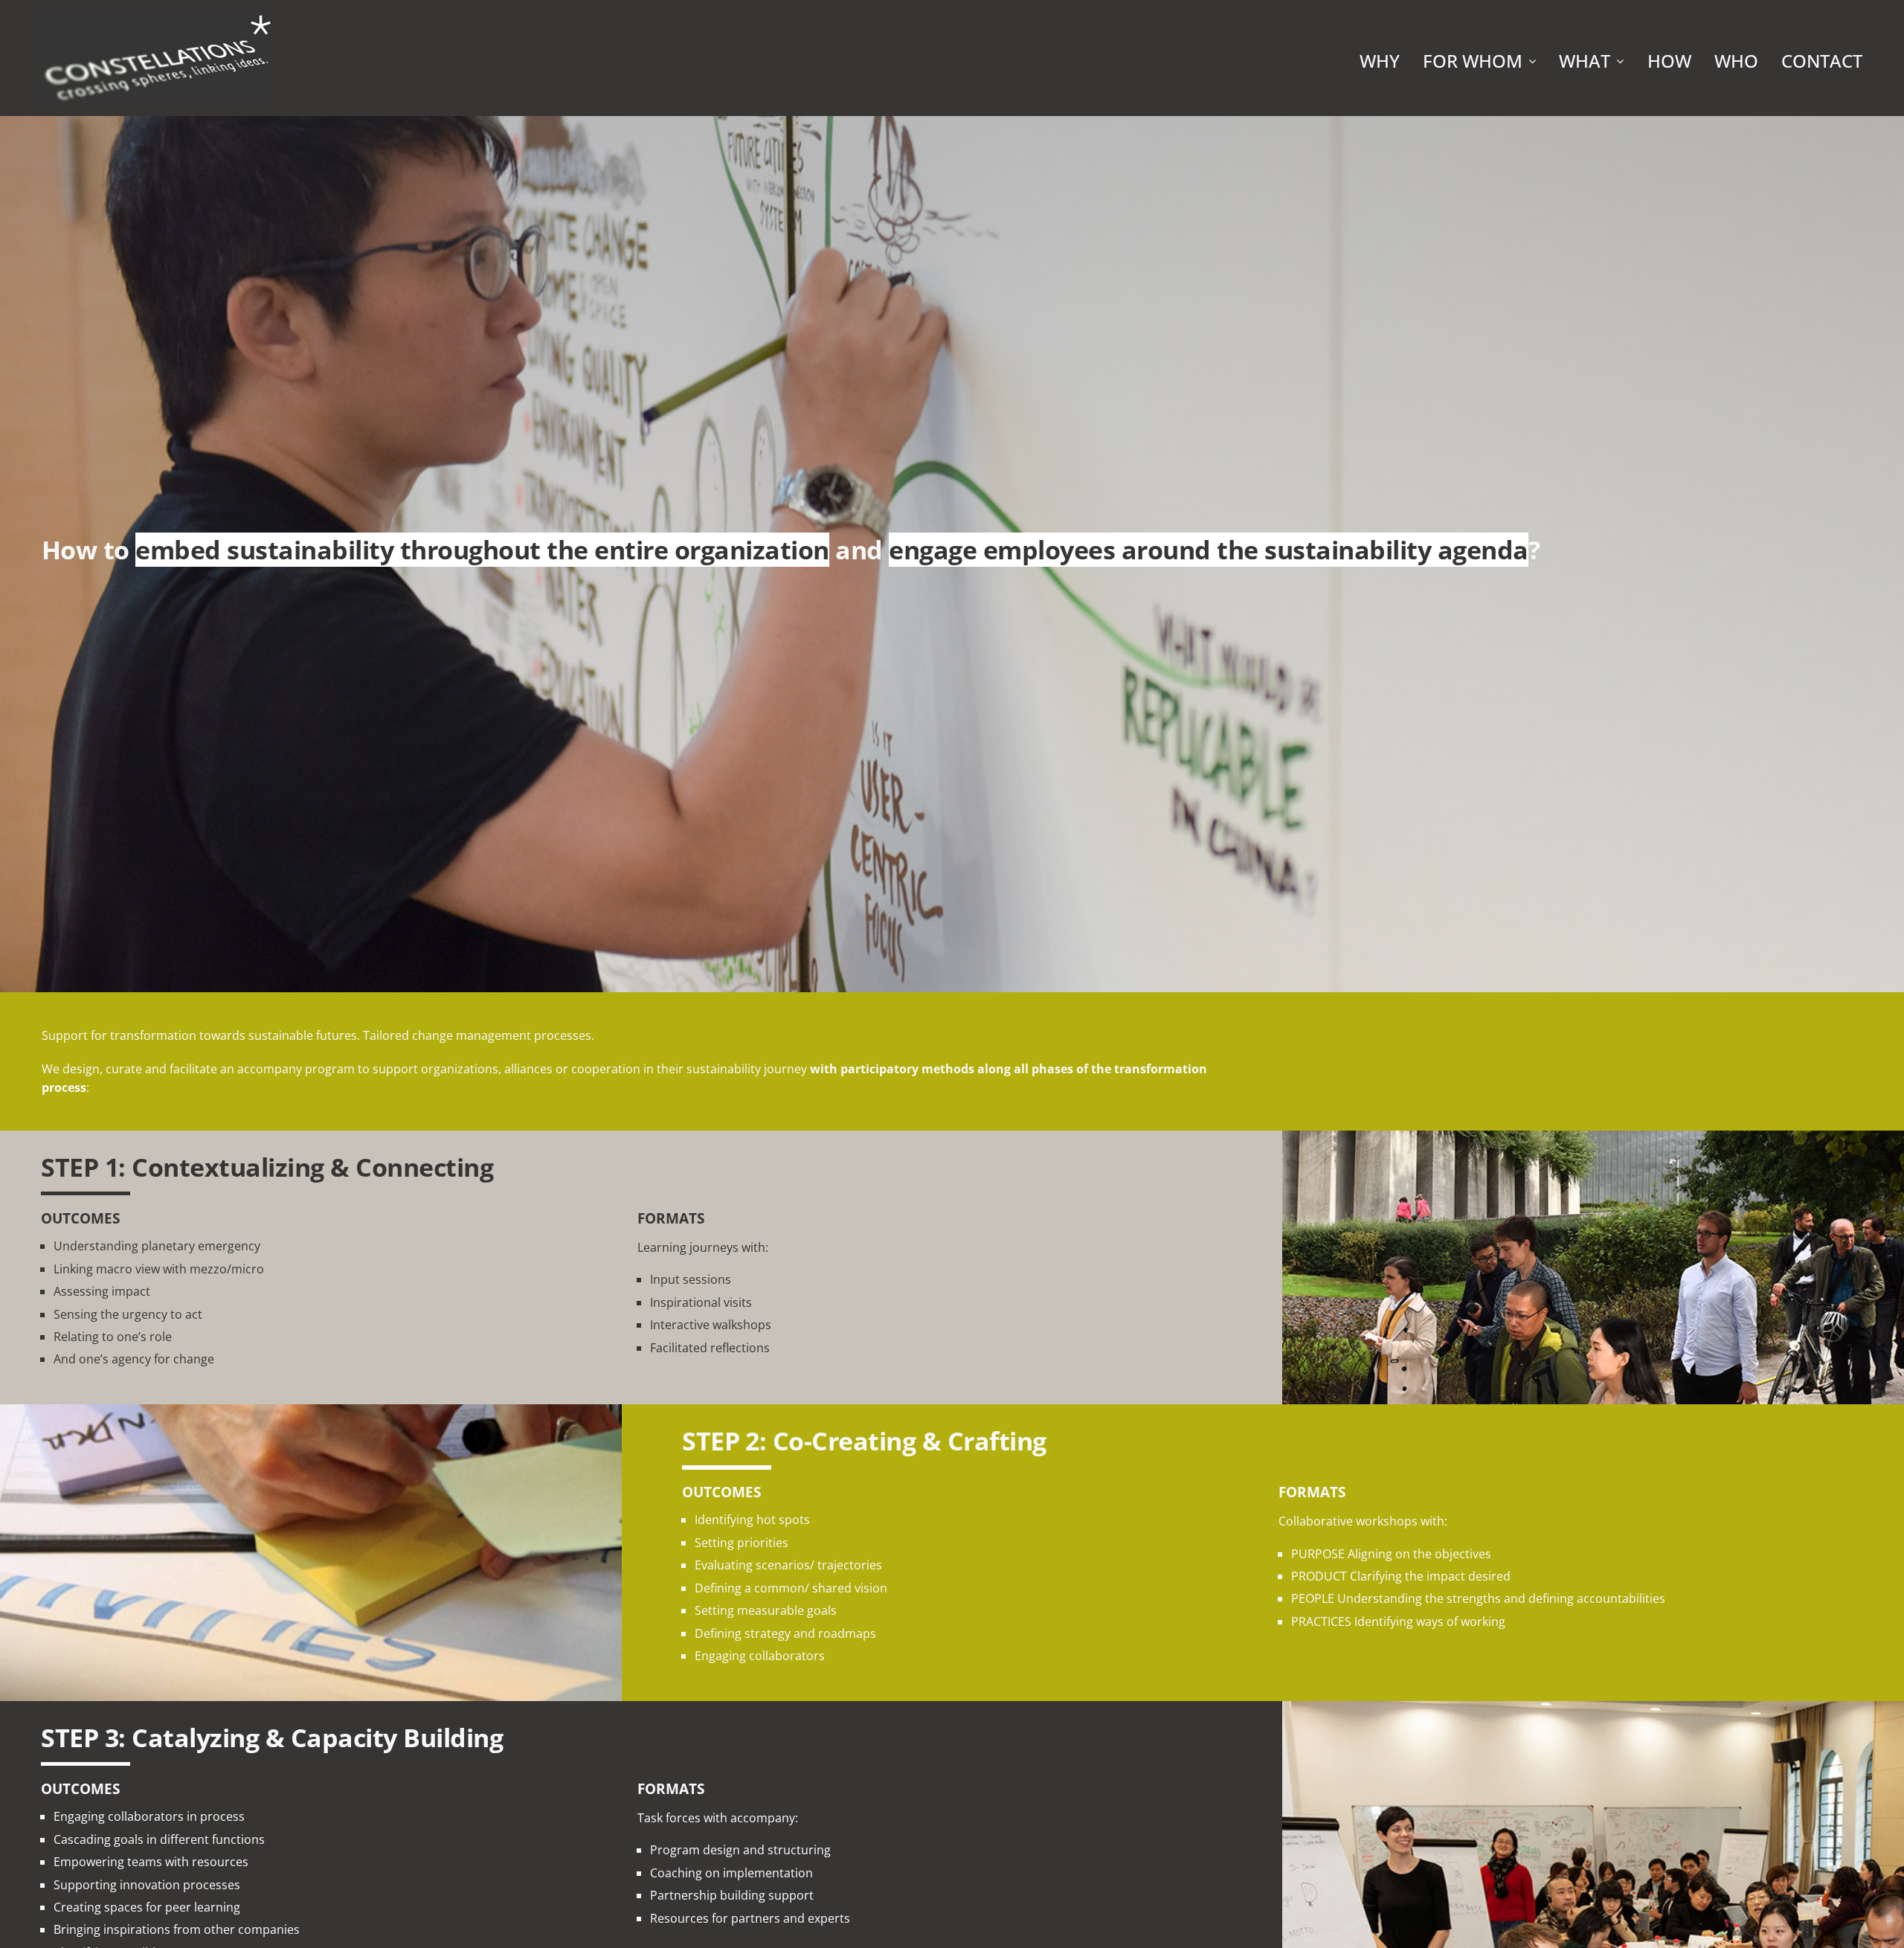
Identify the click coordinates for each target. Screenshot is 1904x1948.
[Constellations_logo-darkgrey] (157, 17)
